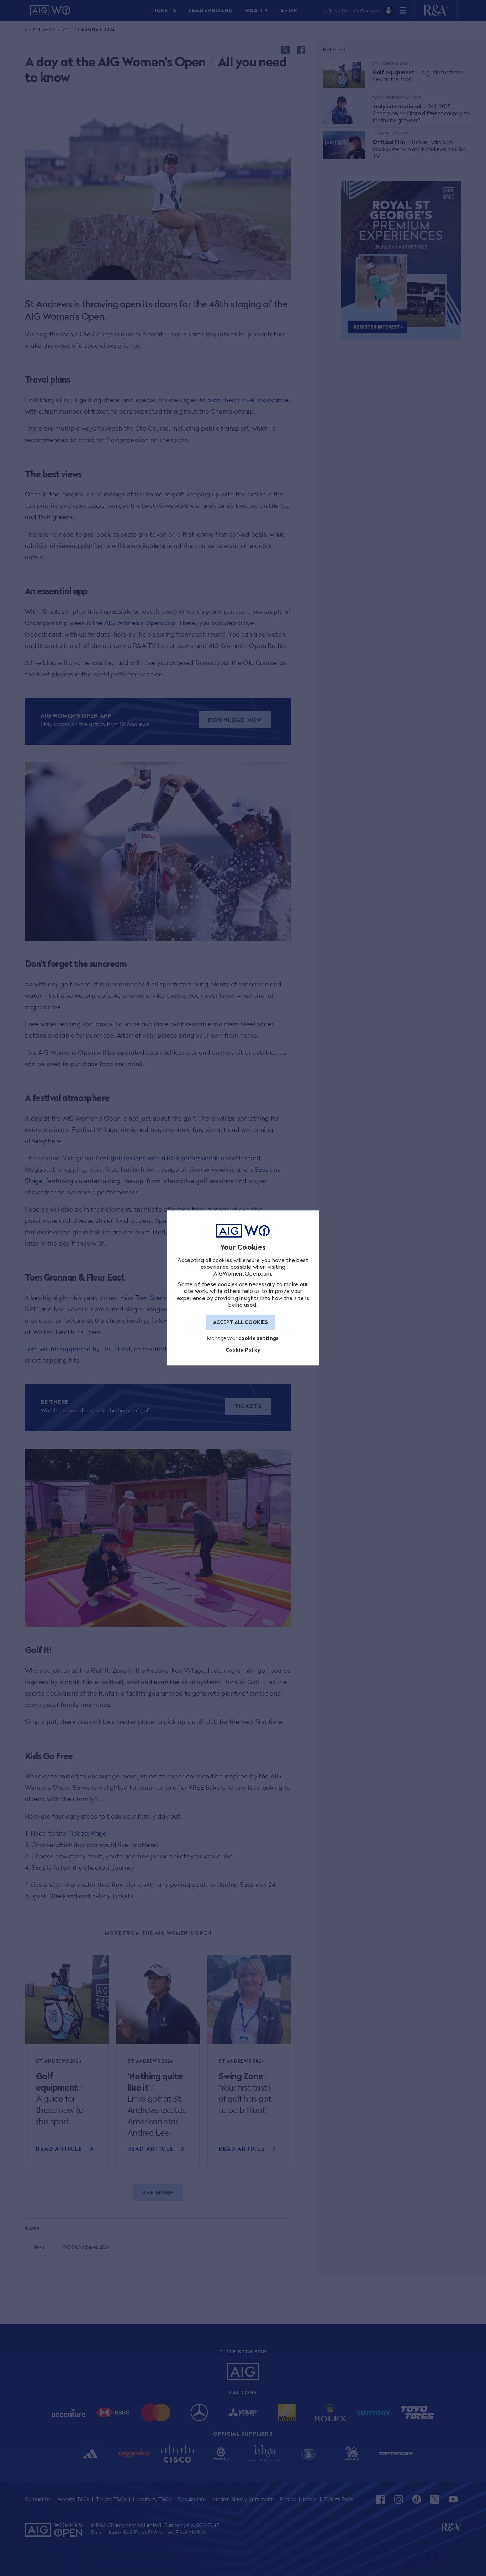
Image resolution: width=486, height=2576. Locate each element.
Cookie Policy (243, 1350)
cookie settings (259, 1338)
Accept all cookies (241, 1322)
